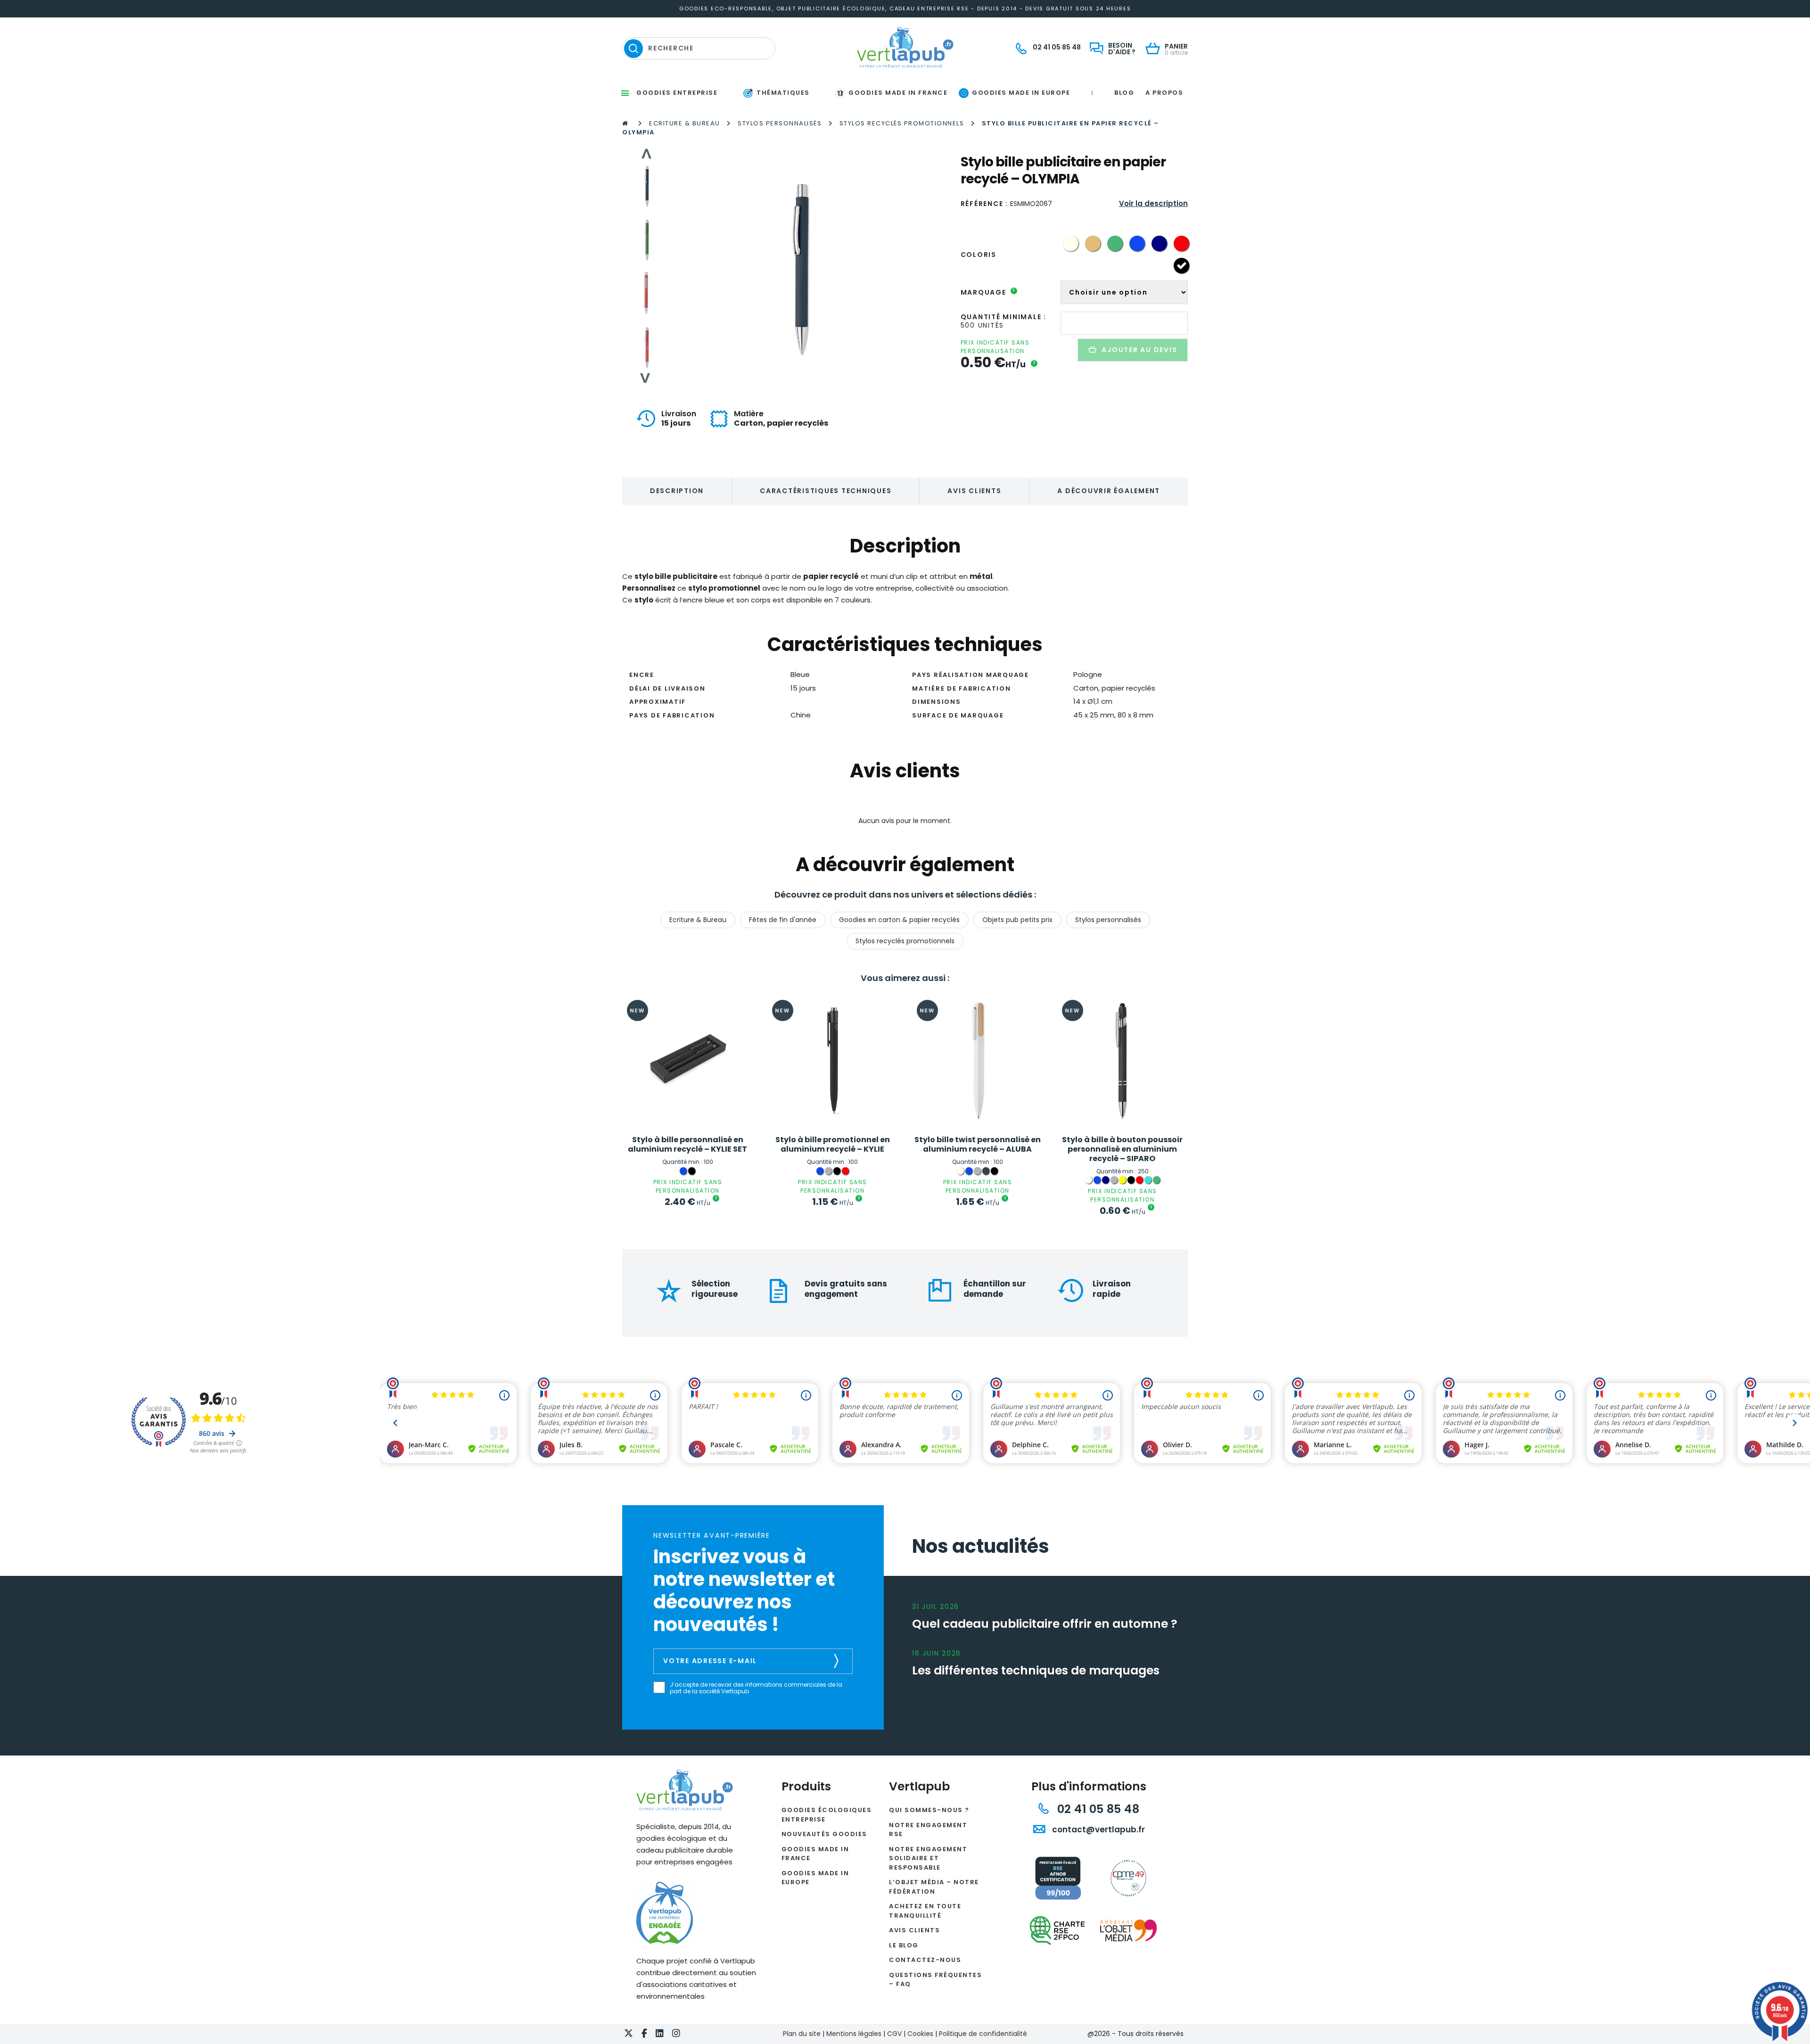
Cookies (920, 2034)
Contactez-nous (925, 1960)
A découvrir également (1109, 491)
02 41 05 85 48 (1097, 1809)
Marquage (988, 292)
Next (646, 378)
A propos (1164, 93)
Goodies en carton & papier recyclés (899, 920)
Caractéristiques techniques (826, 491)
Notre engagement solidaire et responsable (928, 1858)
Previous (646, 154)
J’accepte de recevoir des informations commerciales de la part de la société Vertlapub (756, 1688)
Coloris (979, 255)
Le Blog (904, 1945)
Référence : (984, 204)
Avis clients (974, 491)
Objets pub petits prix (1017, 920)
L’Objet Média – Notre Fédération (934, 1887)
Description (677, 491)
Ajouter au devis (1139, 350)
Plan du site (802, 2034)
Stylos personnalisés (780, 123)
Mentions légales (854, 2034)
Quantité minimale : (1004, 317)
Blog (1124, 93)
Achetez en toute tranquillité (925, 1911)
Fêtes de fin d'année (783, 920)
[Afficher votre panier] (1155, 49)
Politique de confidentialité (983, 2034)
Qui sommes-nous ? (929, 1810)
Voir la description (1153, 203)
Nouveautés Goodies (824, 1834)
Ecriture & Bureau (685, 123)
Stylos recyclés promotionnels (902, 123)
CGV (894, 2034)
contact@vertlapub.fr (1098, 1830)
